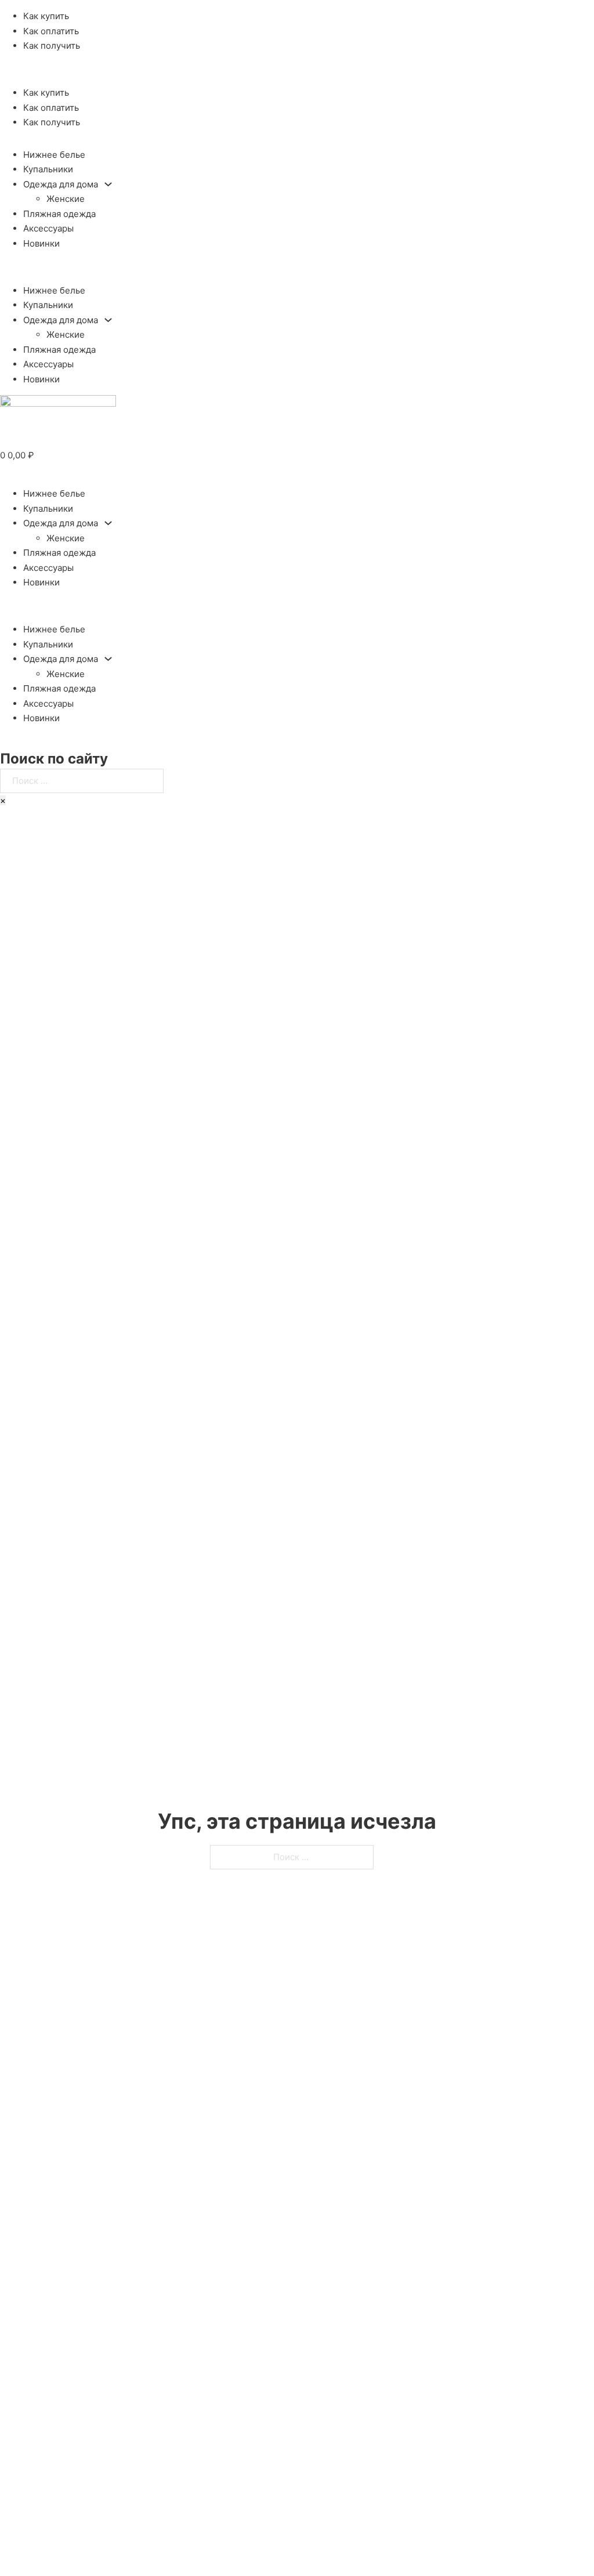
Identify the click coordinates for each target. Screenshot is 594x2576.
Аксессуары (48, 228)
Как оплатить (51, 31)
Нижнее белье (54, 155)
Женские (66, 199)
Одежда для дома (61, 184)
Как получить (52, 46)
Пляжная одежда (59, 214)
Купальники (48, 169)
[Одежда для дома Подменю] (108, 184)
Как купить (46, 16)
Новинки (41, 243)
